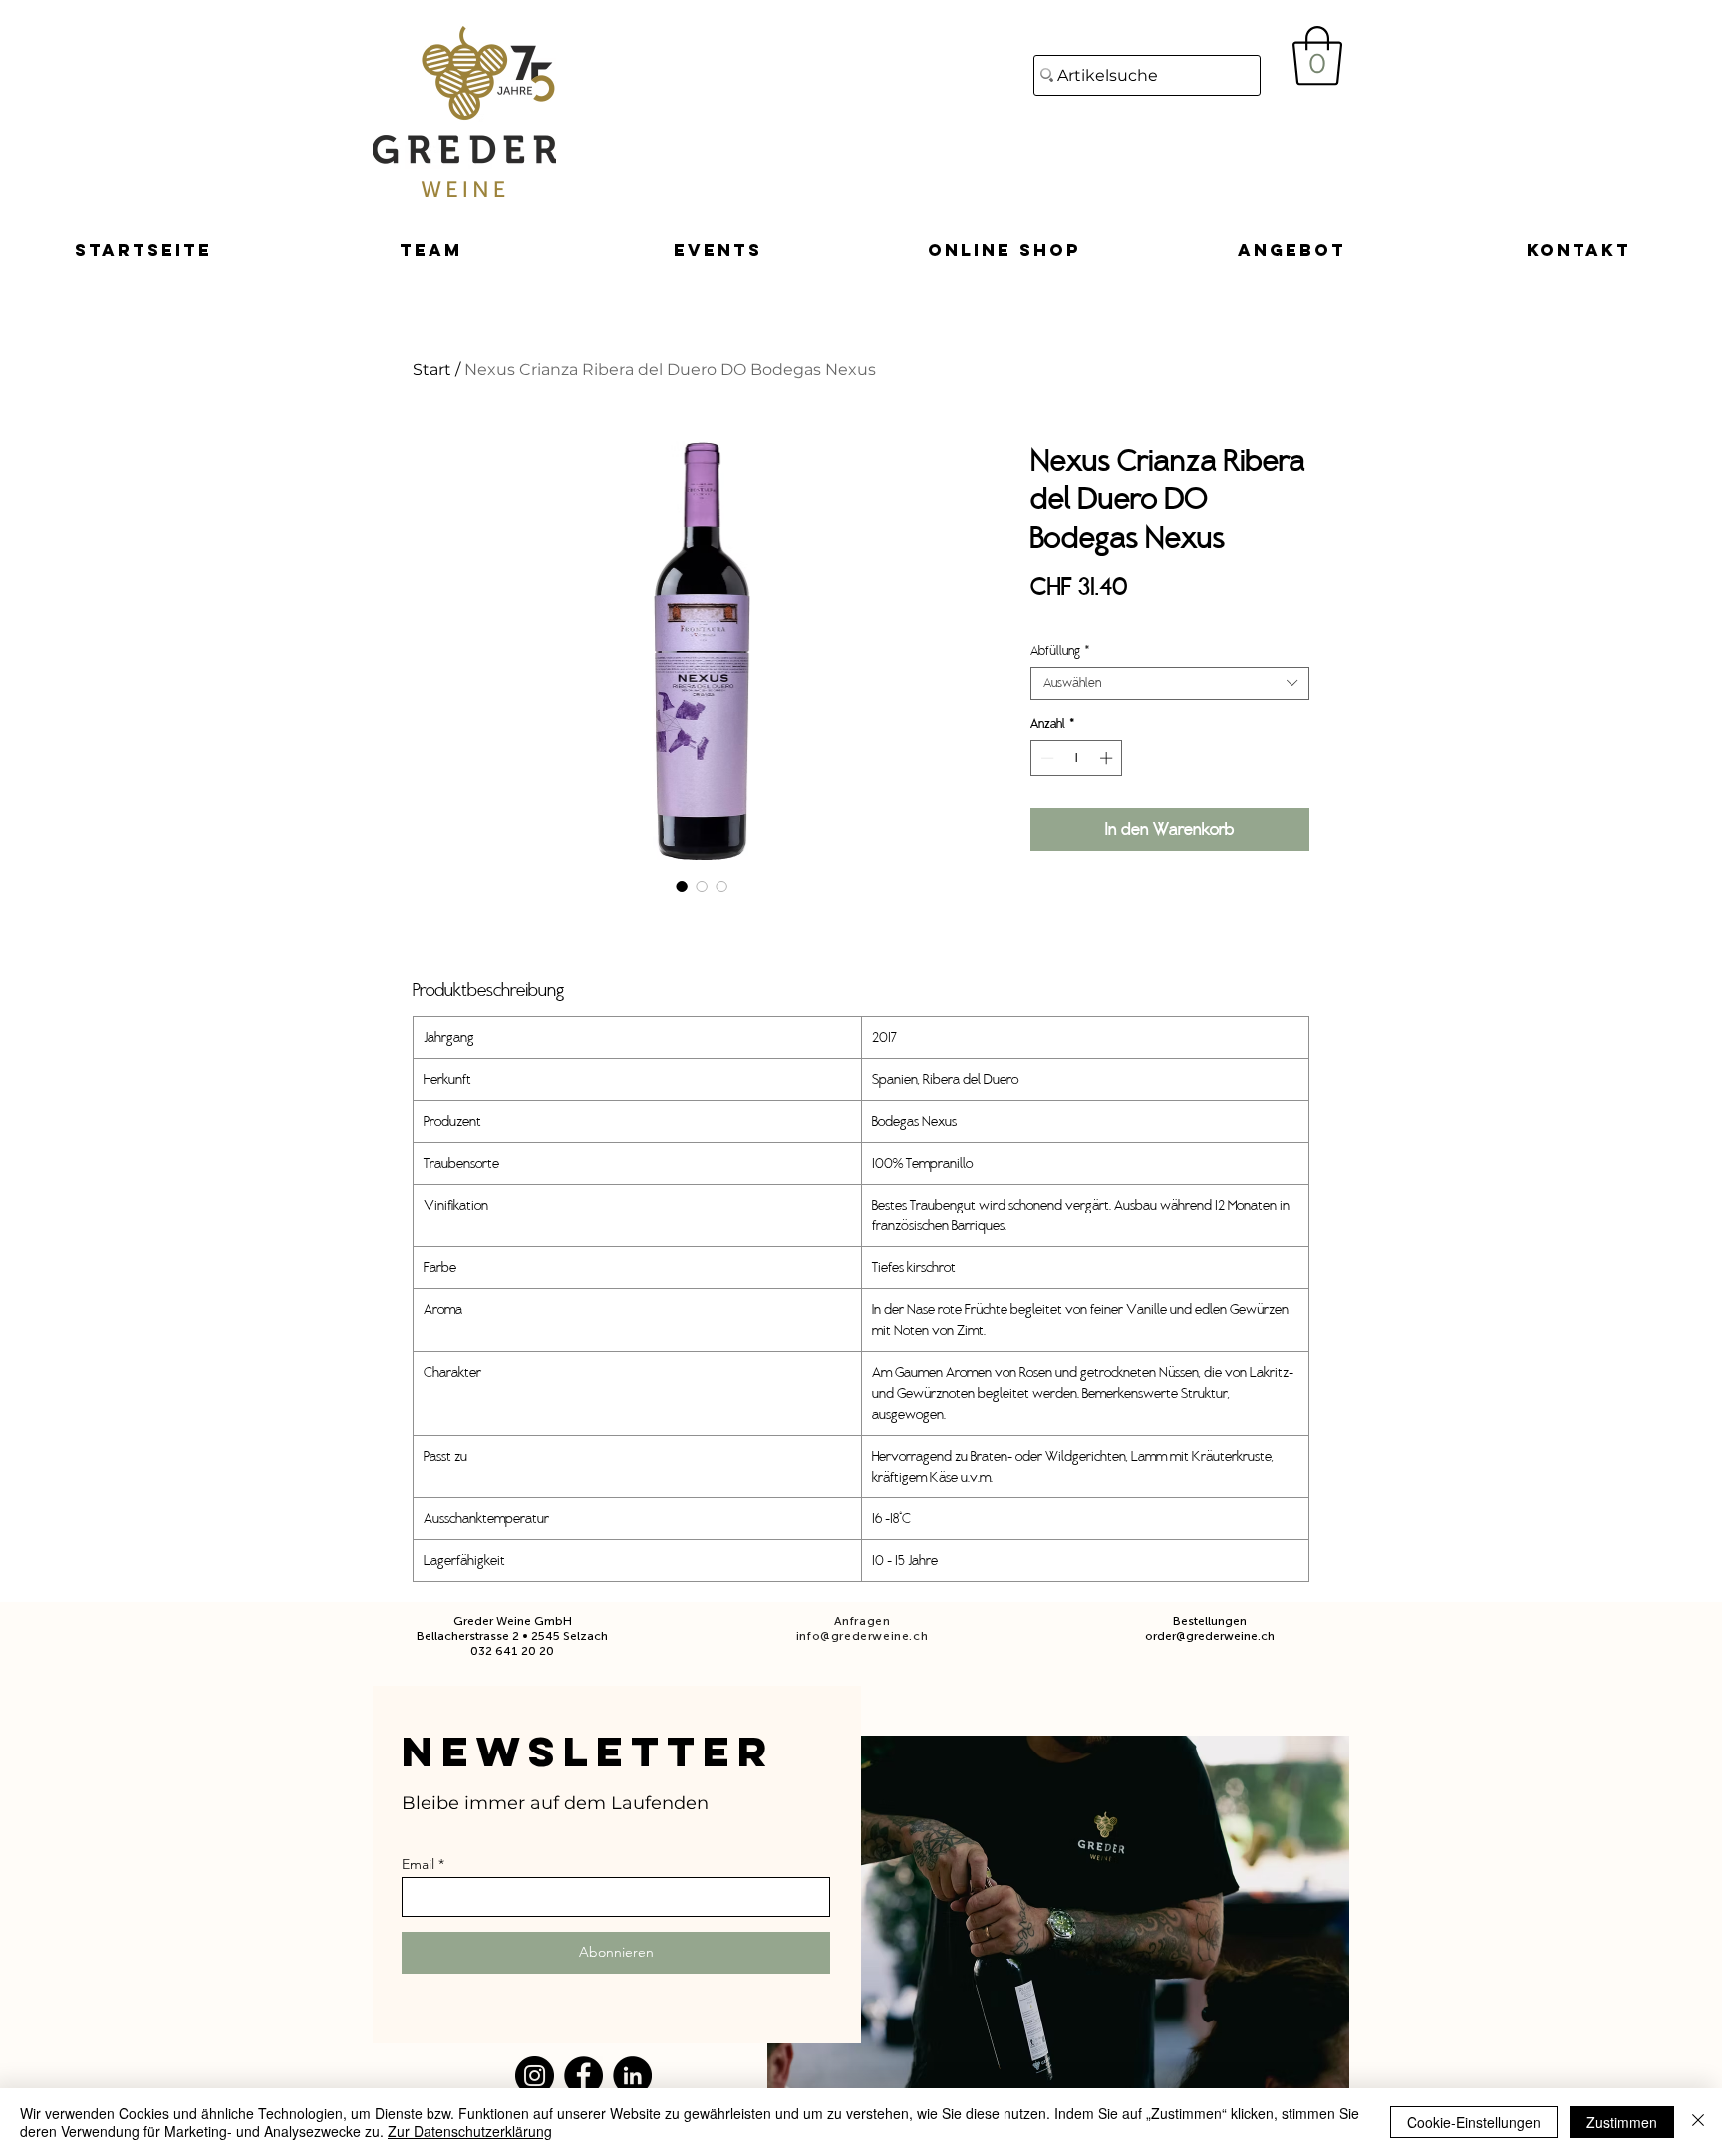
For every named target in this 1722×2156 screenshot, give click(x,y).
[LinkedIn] (632, 2076)
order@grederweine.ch (1210, 1636)
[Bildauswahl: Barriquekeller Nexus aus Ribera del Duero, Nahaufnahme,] (702, 886)
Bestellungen (1210, 1621)
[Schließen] (1698, 2122)
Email (418, 1864)
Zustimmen (1622, 2122)
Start (432, 369)
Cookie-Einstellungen (1474, 2122)
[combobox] (1170, 683)
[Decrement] (1045, 758)
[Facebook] (583, 2076)
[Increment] (1108, 758)
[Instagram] (535, 2076)
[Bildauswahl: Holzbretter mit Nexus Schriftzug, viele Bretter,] (721, 886)
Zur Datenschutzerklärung (470, 2131)
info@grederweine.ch (862, 1636)
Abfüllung (1060, 651)
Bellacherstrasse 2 (468, 1636)
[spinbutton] (1077, 758)
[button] (1317, 56)
